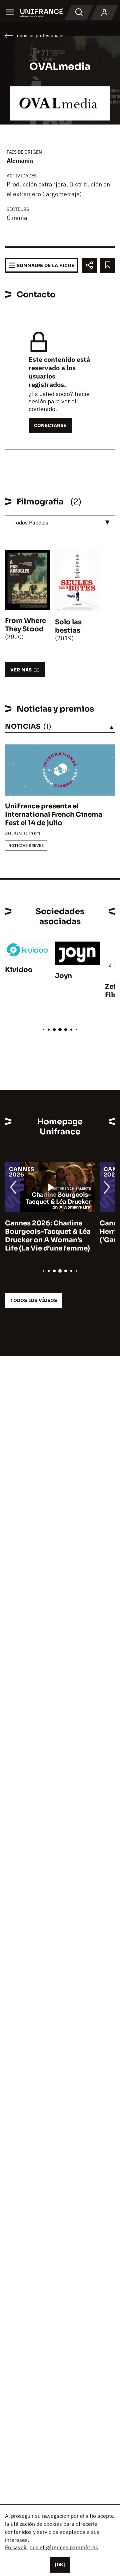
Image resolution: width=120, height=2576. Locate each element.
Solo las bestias (68, 626)
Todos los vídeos (34, 1300)
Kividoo (19, 970)
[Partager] (89, 265)
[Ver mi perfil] (104, 13)
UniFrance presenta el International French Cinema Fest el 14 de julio (54, 815)
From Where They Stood (25, 625)
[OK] (60, 2565)
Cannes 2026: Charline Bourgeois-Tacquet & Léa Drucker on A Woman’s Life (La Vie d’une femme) (48, 1236)
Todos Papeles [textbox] (31, 522)
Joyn (63, 976)
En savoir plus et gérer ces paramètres (51, 2547)
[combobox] (60, 523)
